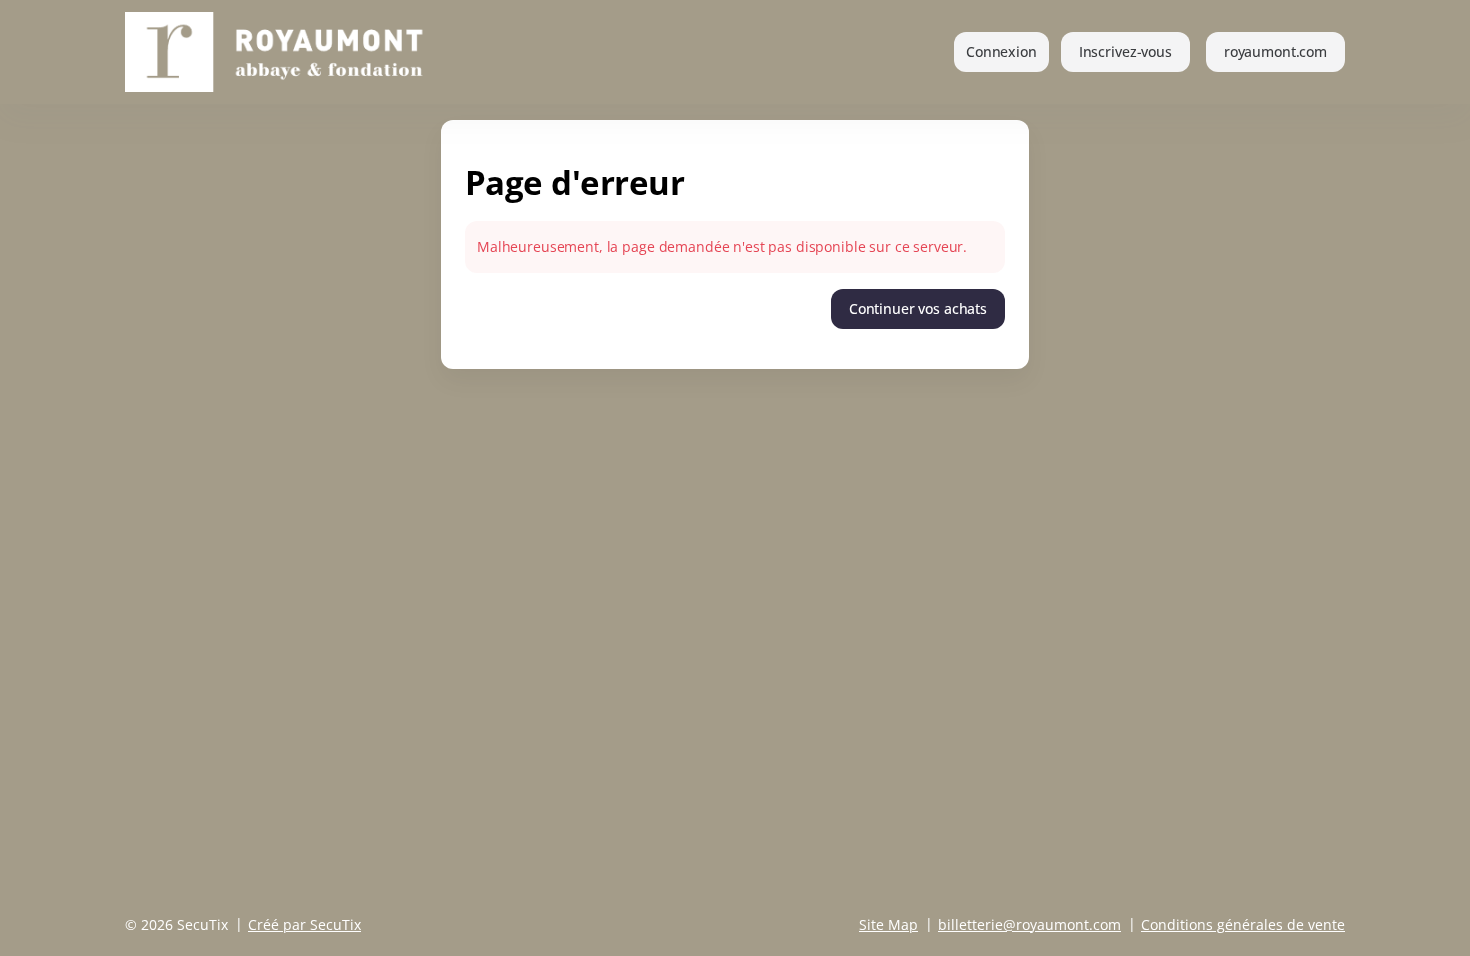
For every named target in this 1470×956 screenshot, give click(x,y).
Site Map (888, 924)
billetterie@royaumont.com (1029, 924)
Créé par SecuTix (304, 924)
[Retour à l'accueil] (303, 52)
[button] (1275, 52)
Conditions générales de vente (1243, 924)
